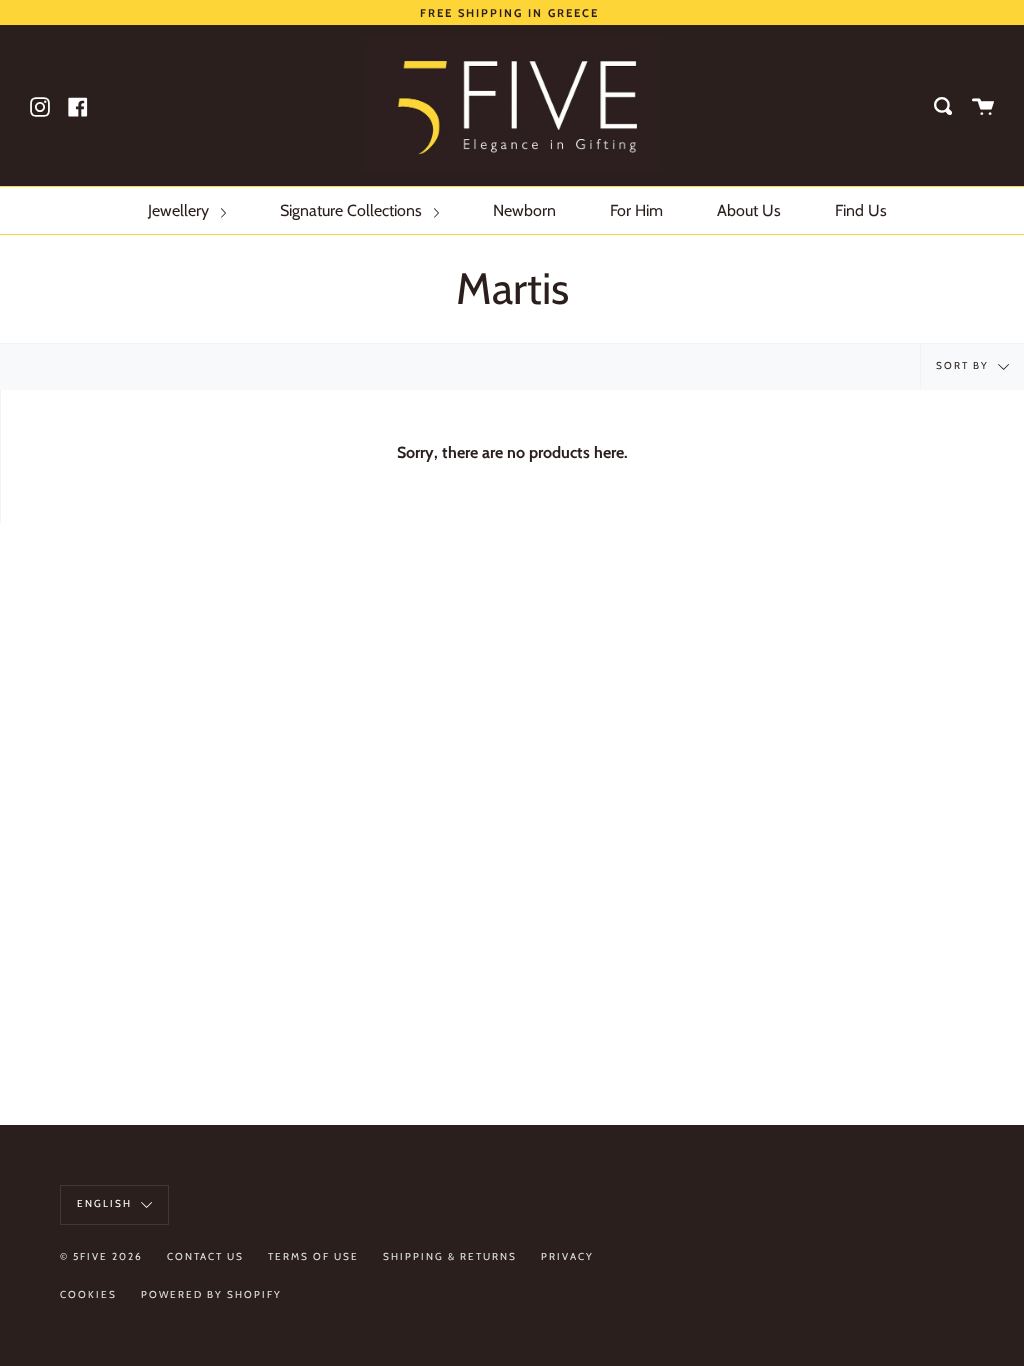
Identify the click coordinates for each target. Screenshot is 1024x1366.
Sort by (964, 366)
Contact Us (205, 1256)
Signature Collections (353, 210)
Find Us (861, 210)
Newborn (524, 210)
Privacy (567, 1256)
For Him (636, 210)
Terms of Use (313, 1256)
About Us (749, 210)
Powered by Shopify (211, 1294)
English (106, 1203)
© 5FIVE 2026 (101, 1256)
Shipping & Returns (450, 1256)
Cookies (88, 1294)
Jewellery (180, 210)
